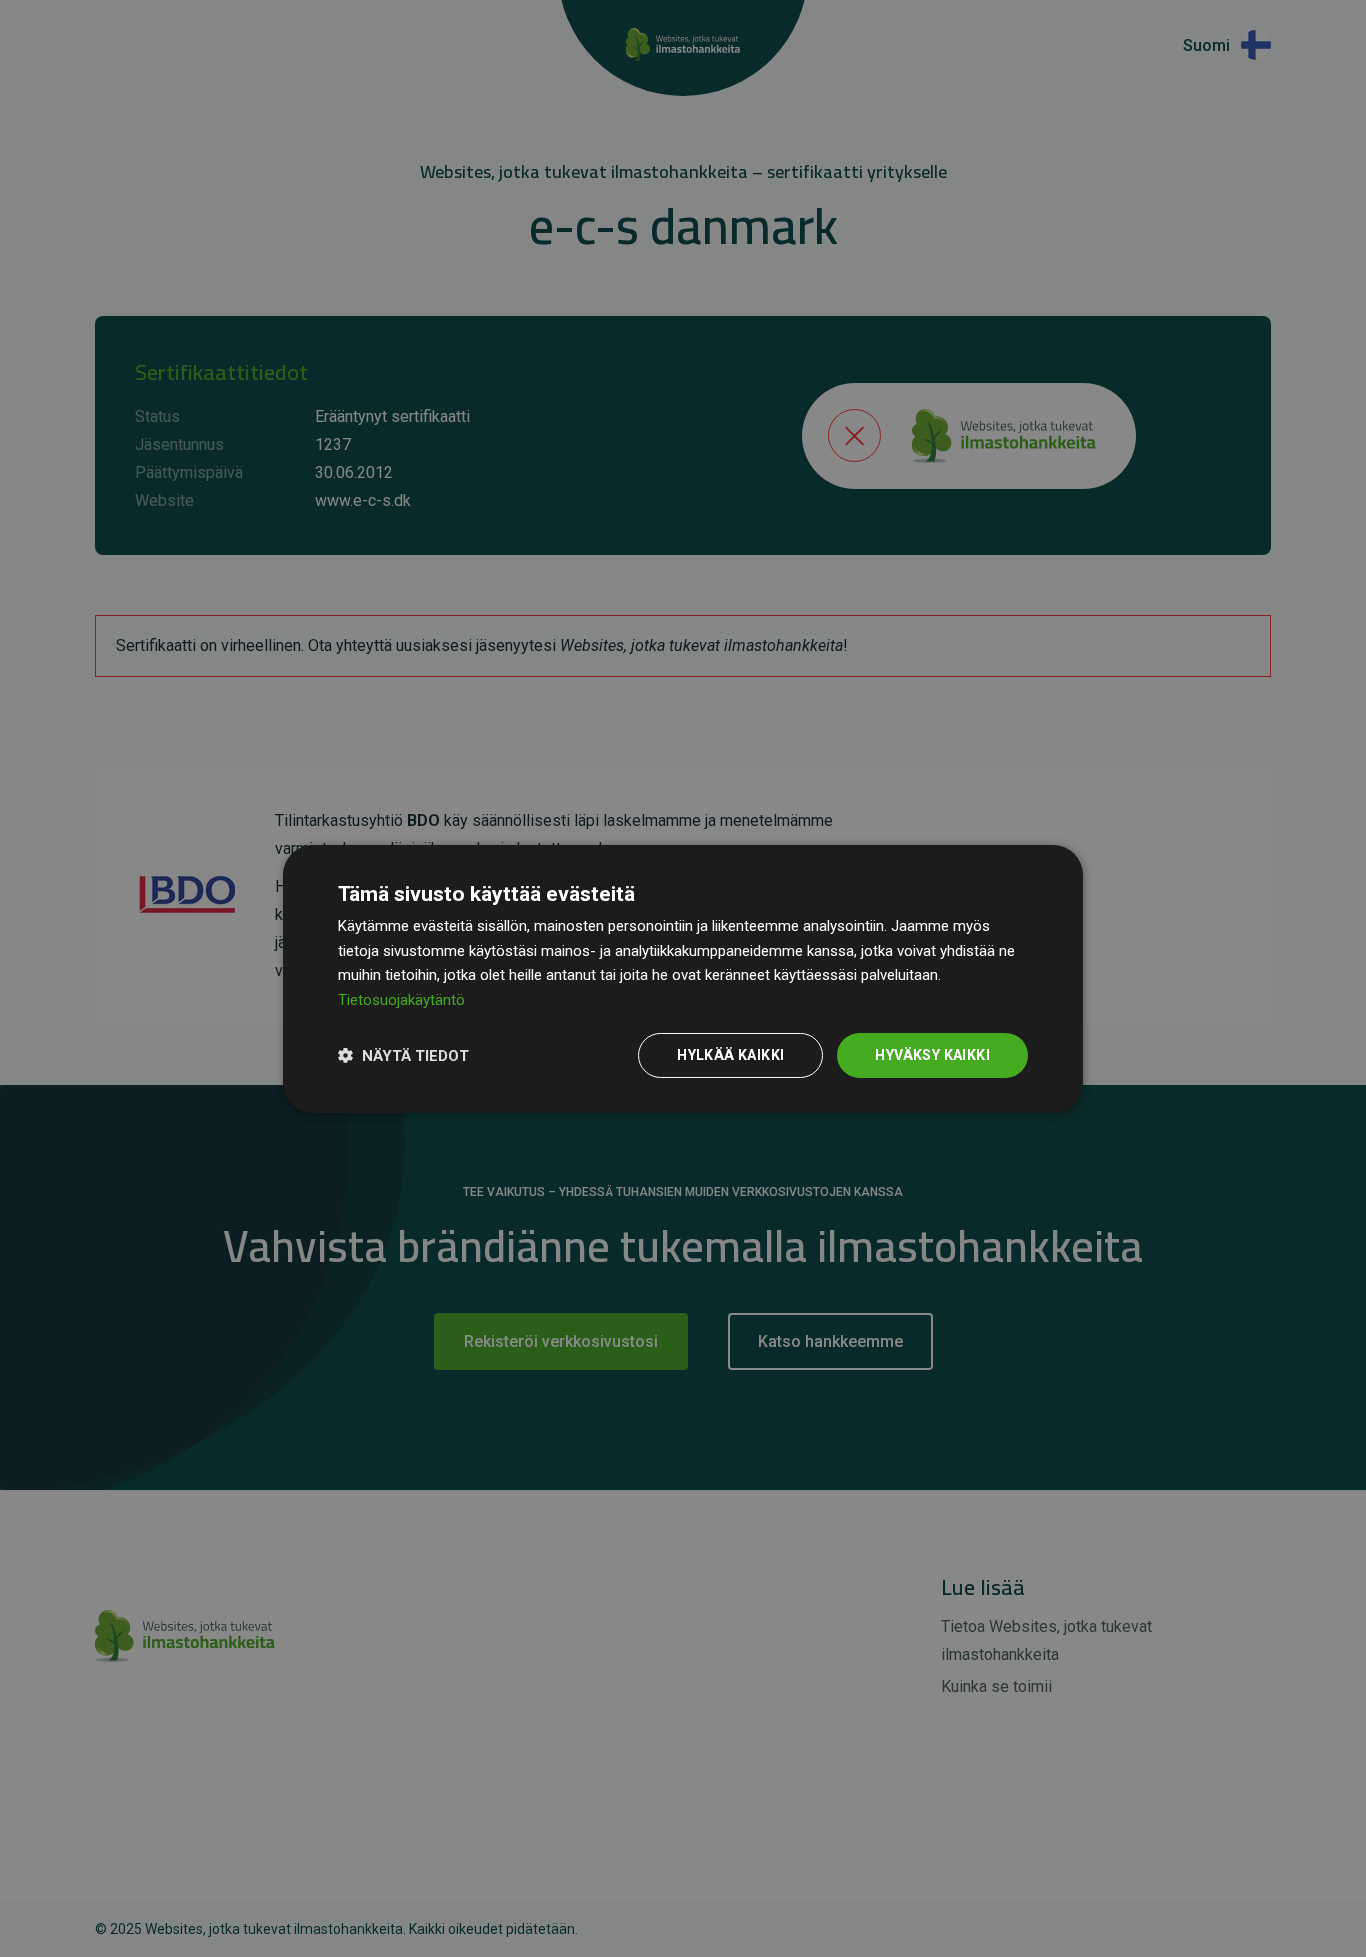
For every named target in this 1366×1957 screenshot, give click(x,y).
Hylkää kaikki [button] (730, 1055)
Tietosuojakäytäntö (401, 1000)
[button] (403, 1055)
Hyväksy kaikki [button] (932, 1055)
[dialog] (683, 978)
